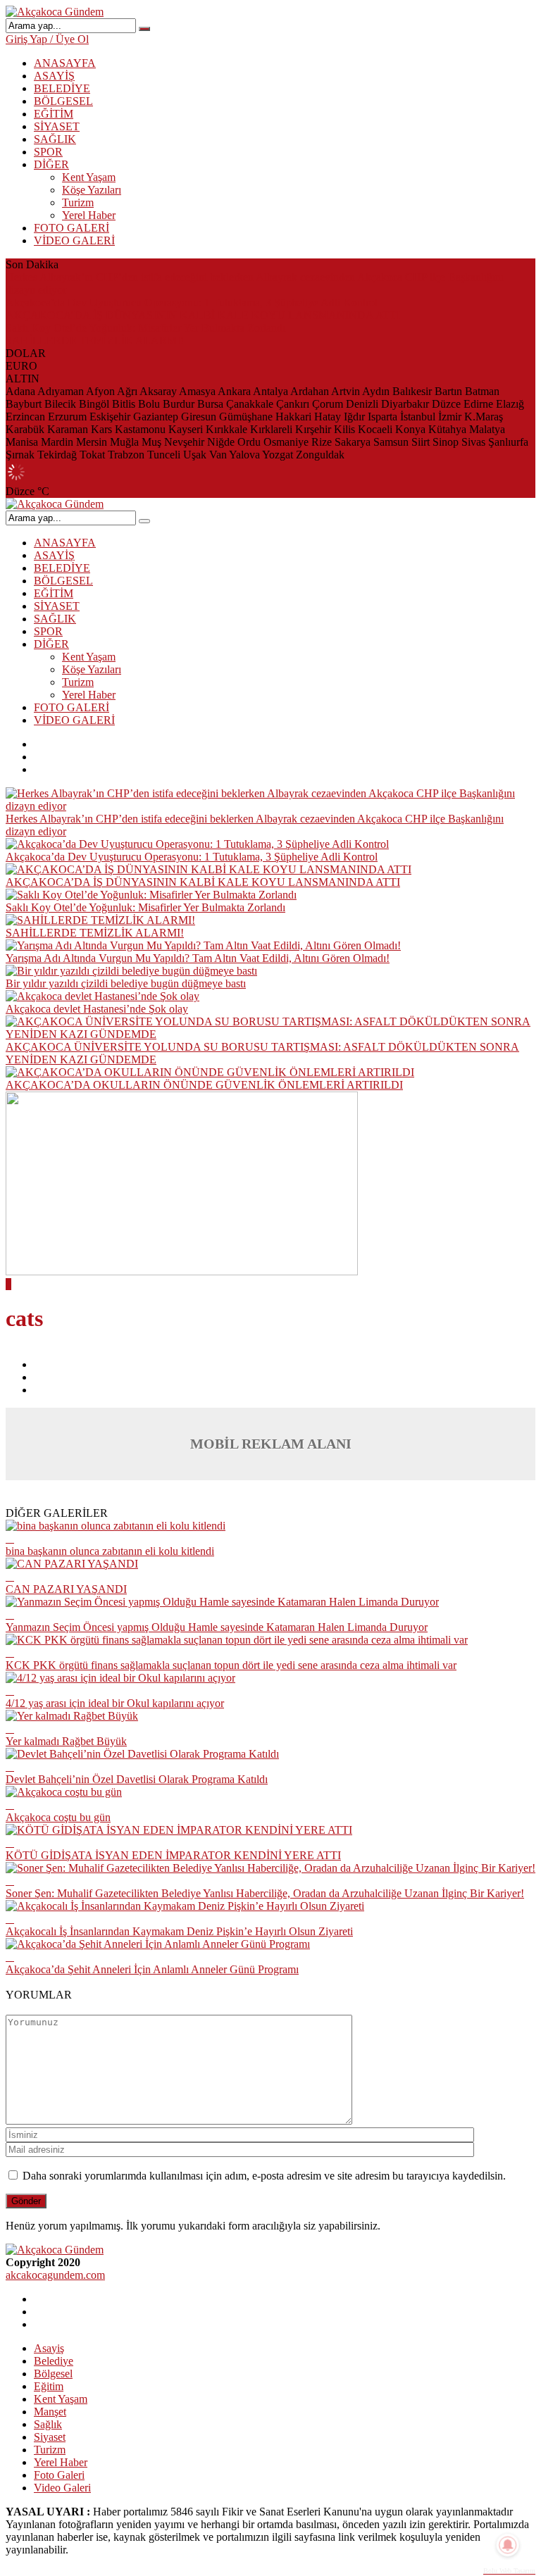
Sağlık (48, 2424)
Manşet (50, 2412)
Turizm (78, 202)
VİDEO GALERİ (74, 240)
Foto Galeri (59, 2475)
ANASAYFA (65, 63)
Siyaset (50, 2437)
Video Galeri (62, 2488)
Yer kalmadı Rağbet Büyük (66, 1741)
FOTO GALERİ (71, 228)
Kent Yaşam (89, 177)
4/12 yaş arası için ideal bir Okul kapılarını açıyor (115, 1703)
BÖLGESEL (63, 101)
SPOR (48, 152)
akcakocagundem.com (55, 2275)
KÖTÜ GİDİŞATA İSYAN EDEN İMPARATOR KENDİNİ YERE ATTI (173, 1855)
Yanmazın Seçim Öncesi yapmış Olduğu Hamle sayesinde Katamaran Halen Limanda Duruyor (217, 1627)
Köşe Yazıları (92, 190)
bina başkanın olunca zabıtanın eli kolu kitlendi (110, 1551)
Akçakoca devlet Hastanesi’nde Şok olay (97, 1009)
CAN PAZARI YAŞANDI (66, 1589)
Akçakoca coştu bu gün (58, 1817)
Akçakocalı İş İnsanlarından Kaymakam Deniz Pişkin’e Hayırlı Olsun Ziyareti (179, 1931)
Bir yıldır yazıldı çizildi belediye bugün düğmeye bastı (126, 983)
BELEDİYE (62, 88)
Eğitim (49, 2386)
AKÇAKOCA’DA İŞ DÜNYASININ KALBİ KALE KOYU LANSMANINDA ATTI (203, 315)
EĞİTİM (54, 114)
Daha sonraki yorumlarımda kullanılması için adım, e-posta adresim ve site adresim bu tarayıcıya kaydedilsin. (264, 2176)
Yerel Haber (89, 215)
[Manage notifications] (508, 2545)
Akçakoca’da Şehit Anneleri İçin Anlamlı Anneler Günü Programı (152, 1969)
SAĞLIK (55, 139)
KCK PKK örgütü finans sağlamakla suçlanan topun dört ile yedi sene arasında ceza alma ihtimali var (231, 1665)
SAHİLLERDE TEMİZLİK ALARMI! (95, 340)
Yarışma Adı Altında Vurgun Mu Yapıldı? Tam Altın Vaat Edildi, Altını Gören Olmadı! (198, 958)
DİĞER (51, 164)
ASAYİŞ (54, 76)
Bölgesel (53, 2374)
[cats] (182, 1271)
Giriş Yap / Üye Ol (47, 39)
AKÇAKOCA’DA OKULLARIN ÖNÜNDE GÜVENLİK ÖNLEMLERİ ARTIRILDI (204, 1085)
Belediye (54, 2361)
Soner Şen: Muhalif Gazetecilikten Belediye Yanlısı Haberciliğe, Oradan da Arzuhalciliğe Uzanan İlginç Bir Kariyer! (265, 1893)
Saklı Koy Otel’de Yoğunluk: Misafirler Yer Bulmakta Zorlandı (145, 328)
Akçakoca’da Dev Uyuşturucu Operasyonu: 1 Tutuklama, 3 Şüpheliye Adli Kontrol (192, 302)
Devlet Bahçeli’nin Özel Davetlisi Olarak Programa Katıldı (137, 1779)
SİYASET (57, 126)
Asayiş (49, 2348)
